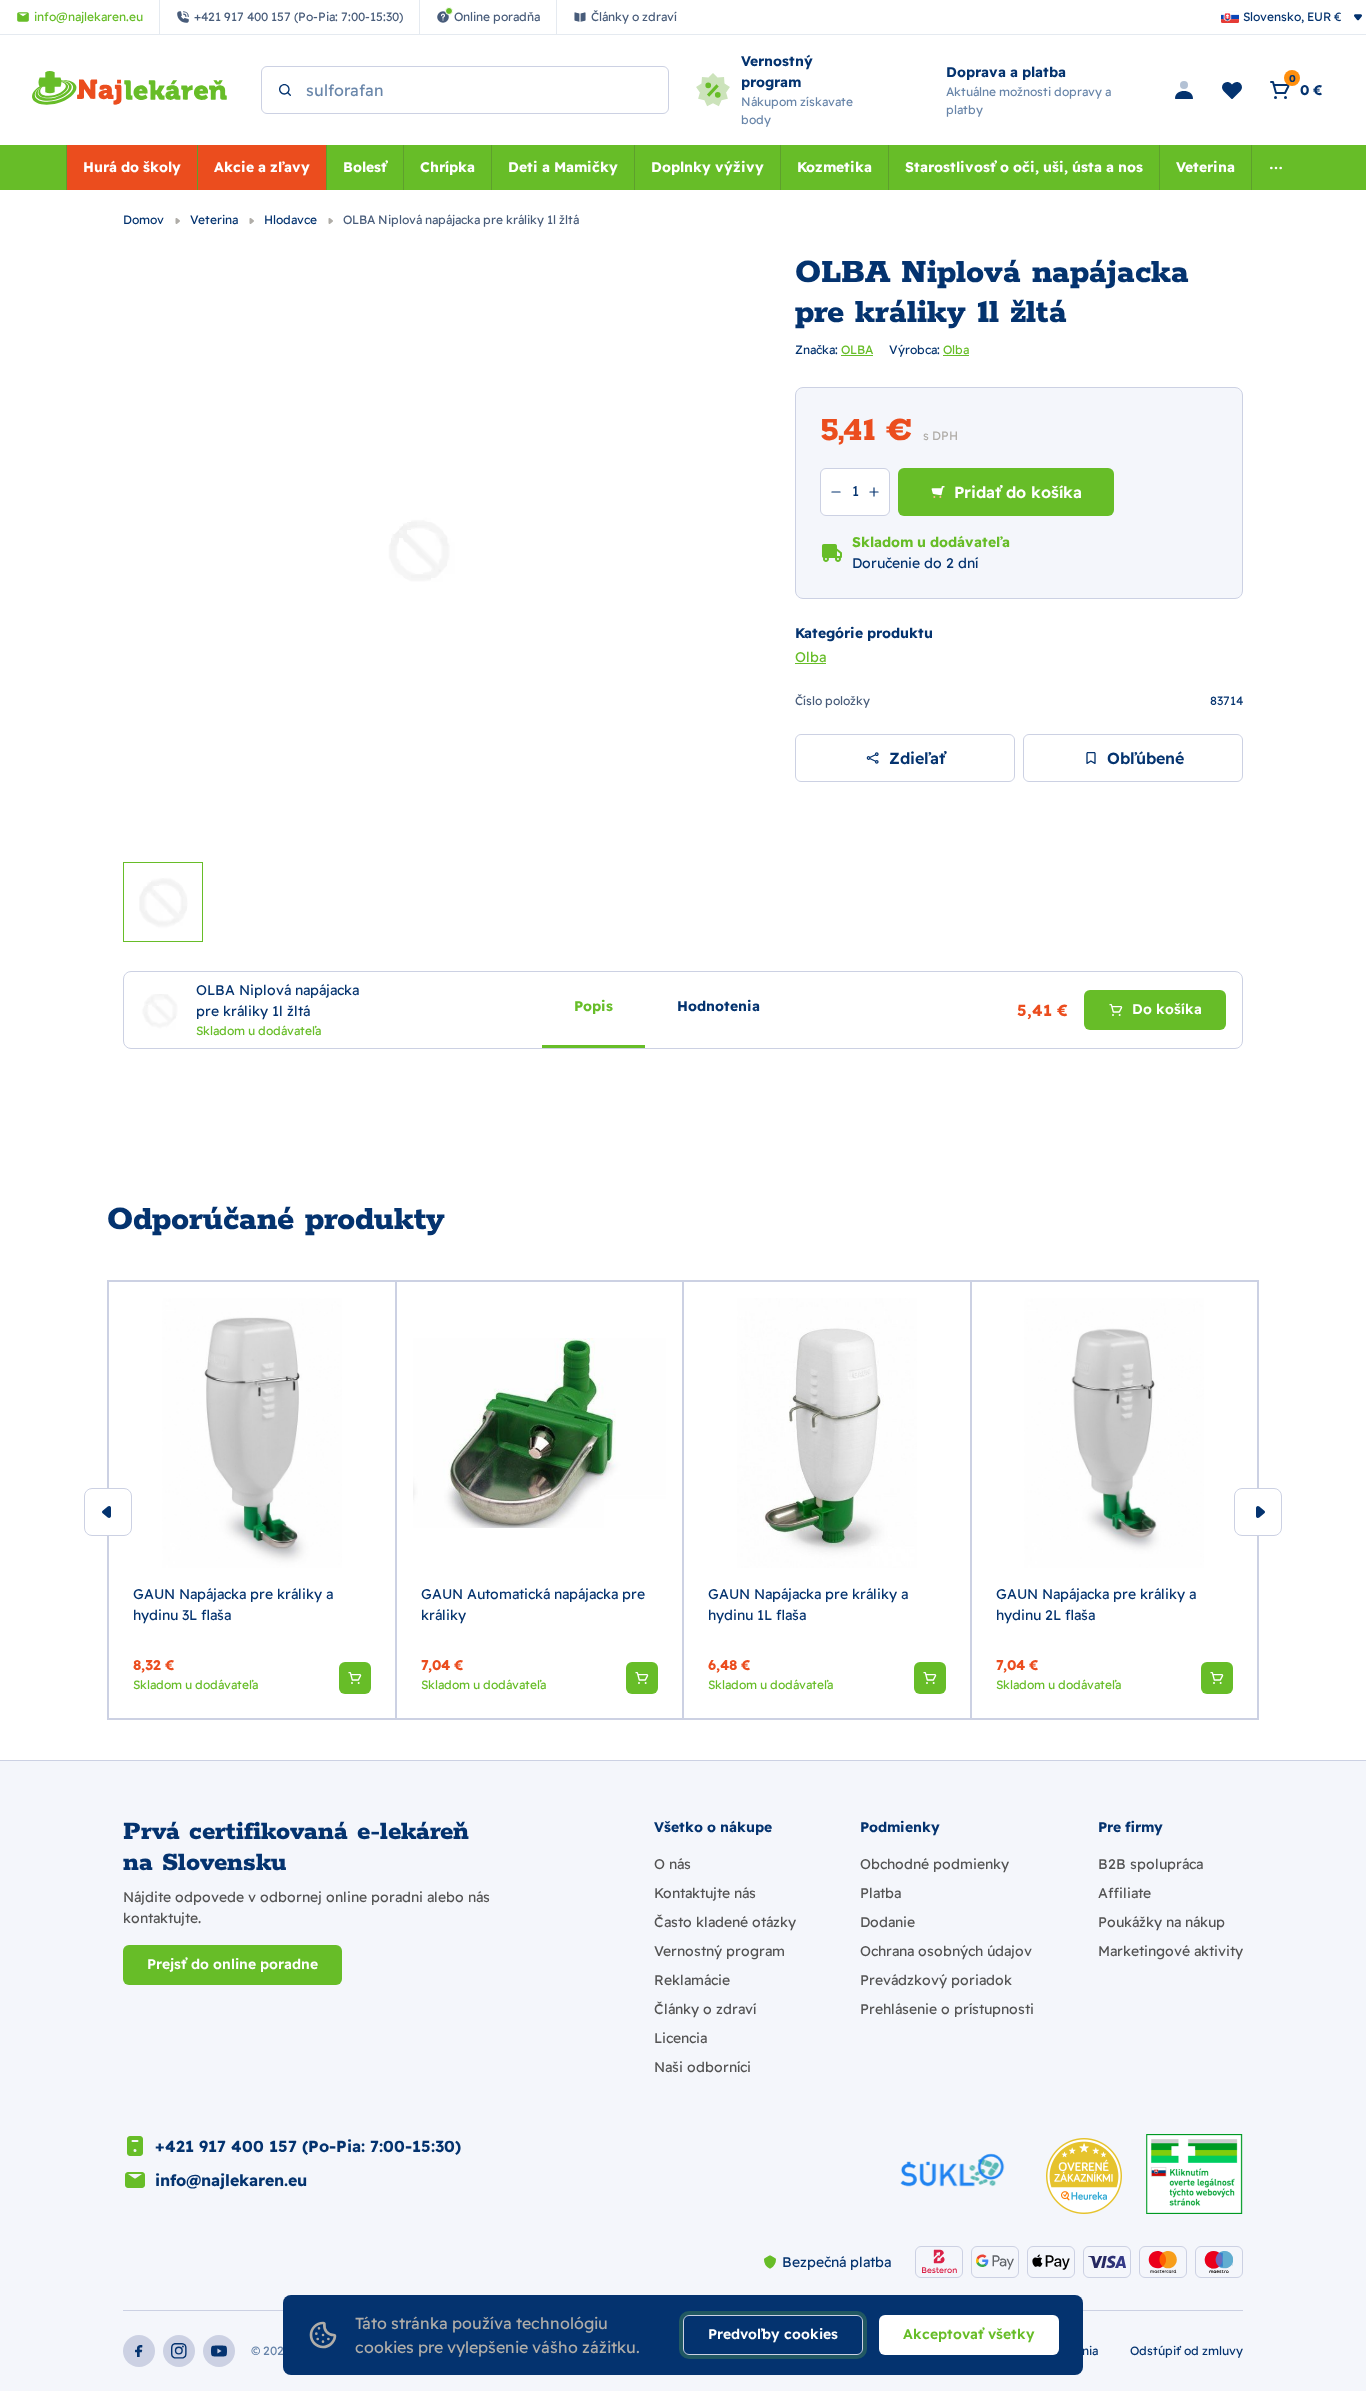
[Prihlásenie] (1184, 90)
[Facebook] (139, 2351)
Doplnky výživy (707, 167)
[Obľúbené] (1232, 90)
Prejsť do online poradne (232, 1964)
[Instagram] (179, 2351)
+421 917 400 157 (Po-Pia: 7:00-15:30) (308, 2146)
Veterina (1205, 167)
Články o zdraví (705, 2009)
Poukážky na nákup (1161, 1922)
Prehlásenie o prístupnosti (947, 2009)
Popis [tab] (593, 1006)
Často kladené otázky (725, 1922)
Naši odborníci (702, 2067)
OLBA (857, 349)
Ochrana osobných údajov (946, 1951)
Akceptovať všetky (969, 2334)
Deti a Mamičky (563, 167)
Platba (880, 1893)
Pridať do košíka (1018, 492)
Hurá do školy (132, 167)
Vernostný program (719, 1951)
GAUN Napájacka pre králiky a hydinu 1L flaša (808, 1604)
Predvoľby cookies (773, 2334)
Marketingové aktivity (1170, 1951)
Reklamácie (692, 1980)
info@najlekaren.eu (231, 2180)
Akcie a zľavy (262, 167)
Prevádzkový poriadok (936, 1980)
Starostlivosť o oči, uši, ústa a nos (1024, 167)
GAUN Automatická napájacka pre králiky (533, 1604)
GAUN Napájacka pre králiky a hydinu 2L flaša (1096, 1604)
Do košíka (1167, 1009)
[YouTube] (219, 2351)
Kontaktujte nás (705, 1893)
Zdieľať (917, 758)
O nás (672, 1864)
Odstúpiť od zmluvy (1186, 2350)
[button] (355, 1678)
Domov (145, 219)
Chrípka (447, 167)
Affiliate (1124, 1893)
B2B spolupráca (1150, 1864)
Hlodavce (292, 219)
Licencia (680, 2038)
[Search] (285, 90)
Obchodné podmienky (934, 1864)
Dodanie (887, 1922)
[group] (252, 1500)
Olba (956, 349)
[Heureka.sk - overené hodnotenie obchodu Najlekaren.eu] (1084, 2176)
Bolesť (365, 167)
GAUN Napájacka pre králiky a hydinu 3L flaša (233, 1604)
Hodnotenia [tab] (718, 1006)
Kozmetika (834, 167)
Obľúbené (1145, 758)
